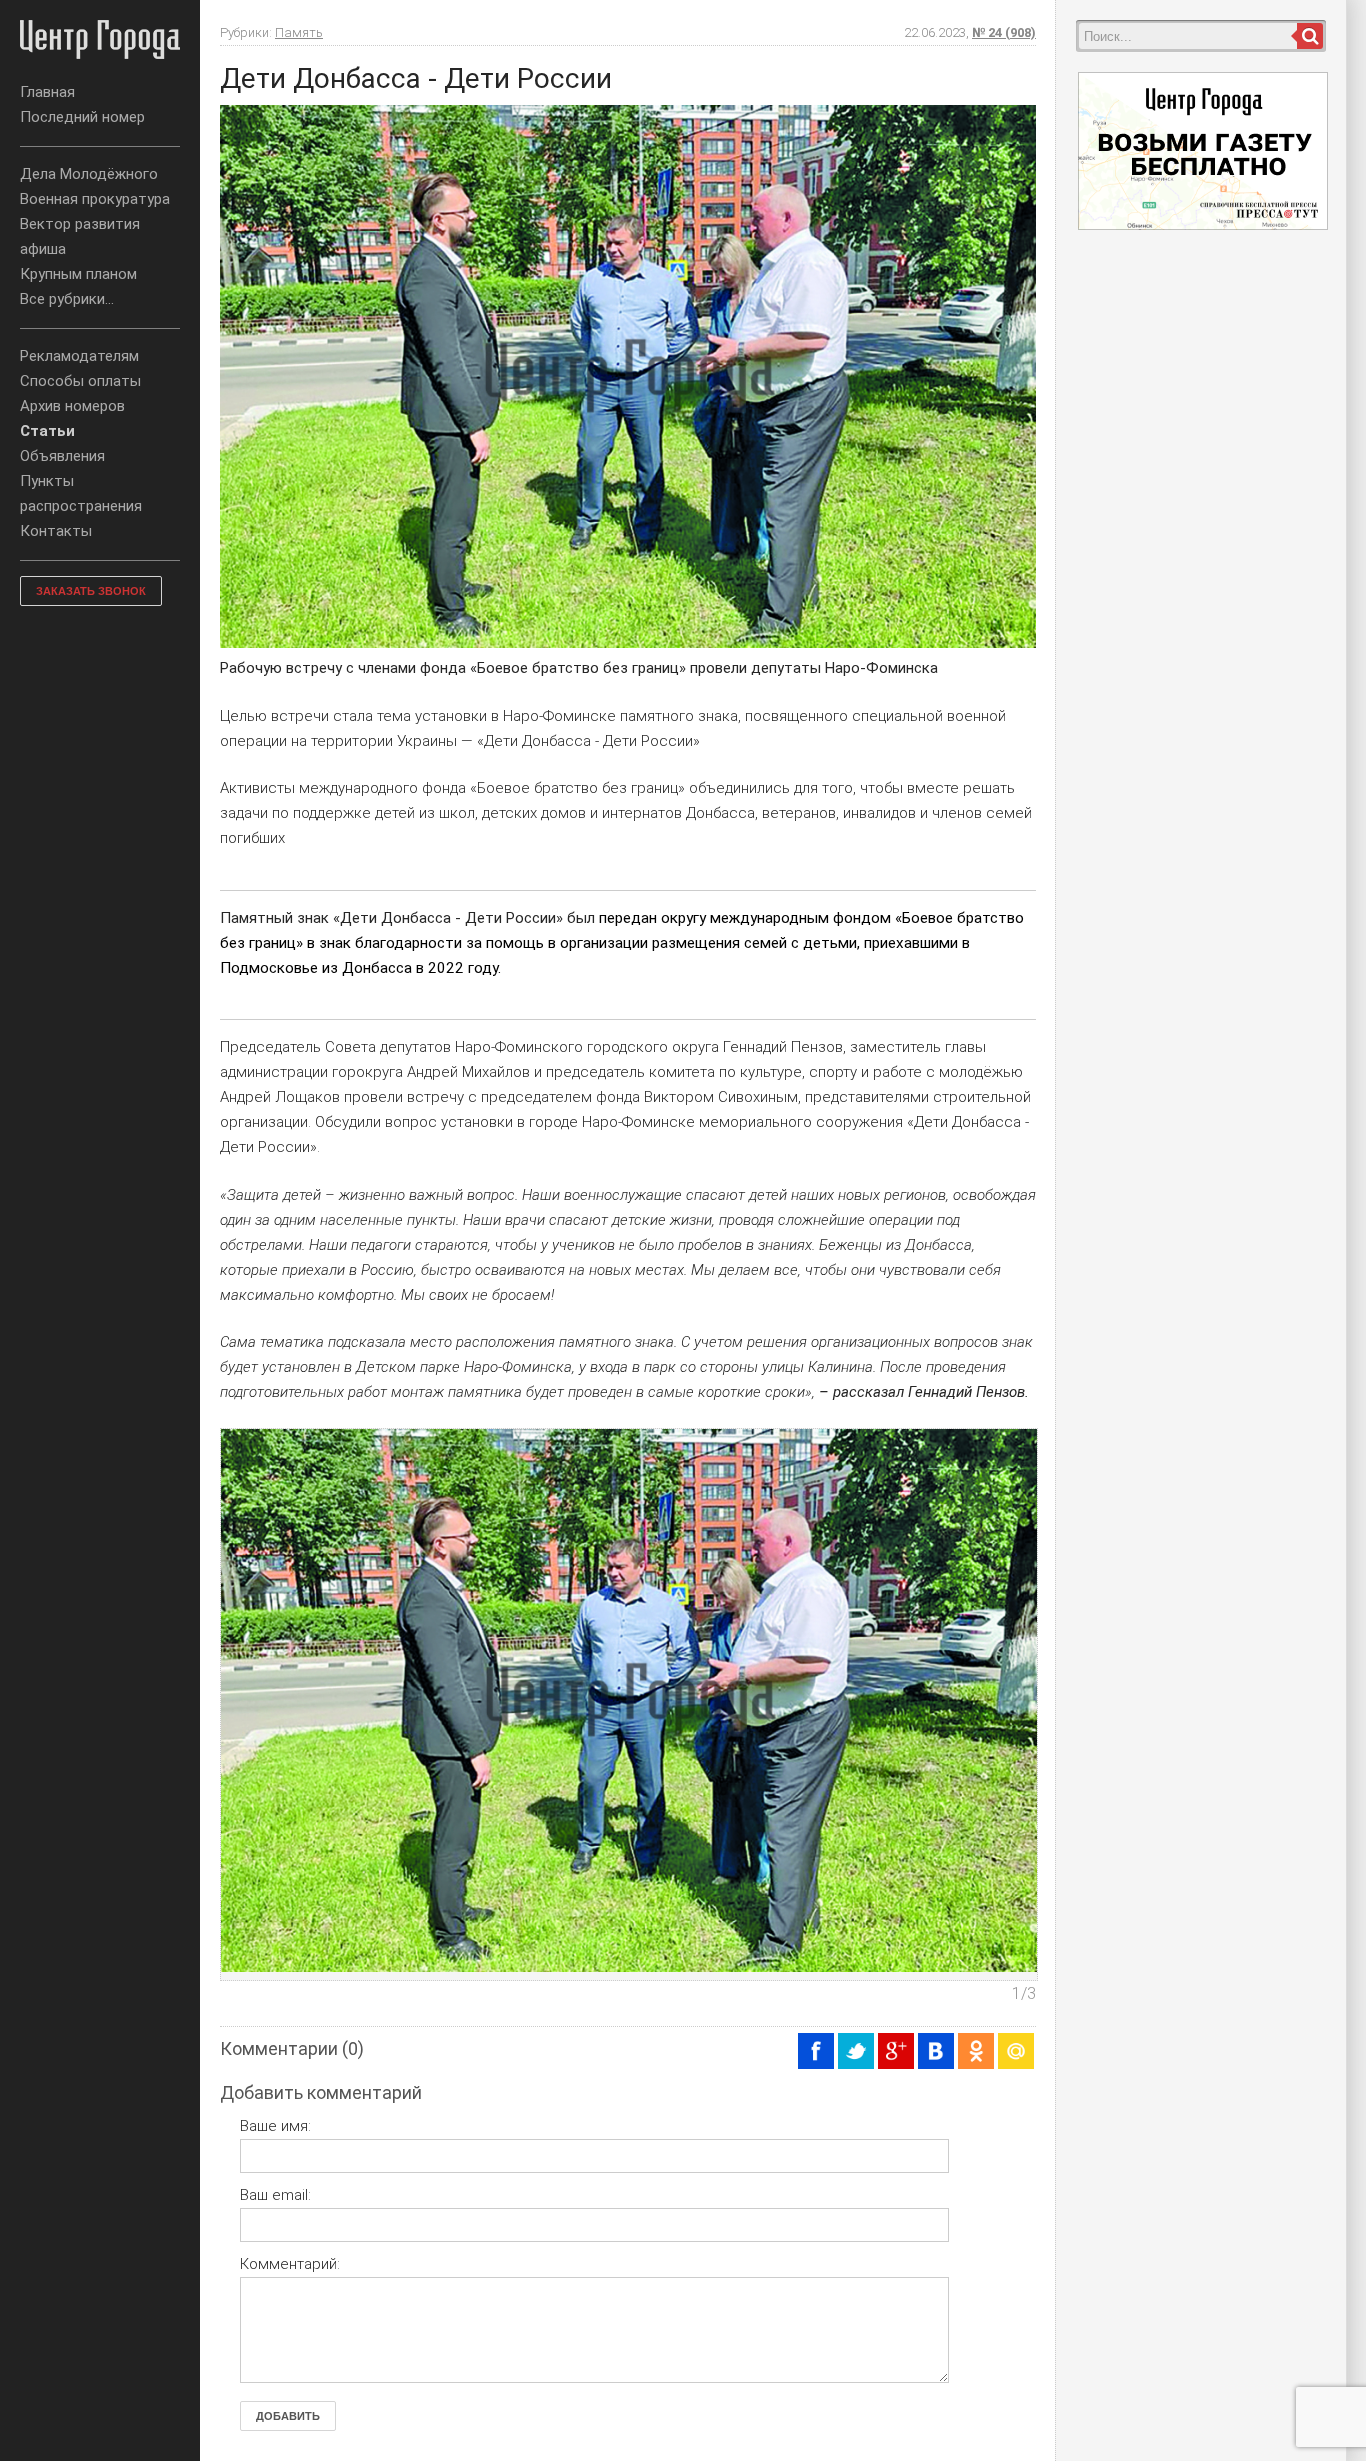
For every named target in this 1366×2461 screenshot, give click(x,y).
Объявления (62, 456)
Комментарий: (290, 2264)
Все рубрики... (67, 299)
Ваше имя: (275, 2126)
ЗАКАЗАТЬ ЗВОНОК (91, 591)
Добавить (288, 2416)
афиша (43, 249)
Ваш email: (275, 2195)
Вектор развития (80, 224)
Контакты (56, 531)
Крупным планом (78, 274)
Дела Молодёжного (89, 174)
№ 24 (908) (1004, 32)
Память (299, 32)
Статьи (47, 431)
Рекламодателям (79, 356)
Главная (47, 92)
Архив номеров (72, 406)
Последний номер (82, 117)
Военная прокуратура (95, 199)
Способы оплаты (80, 381)
